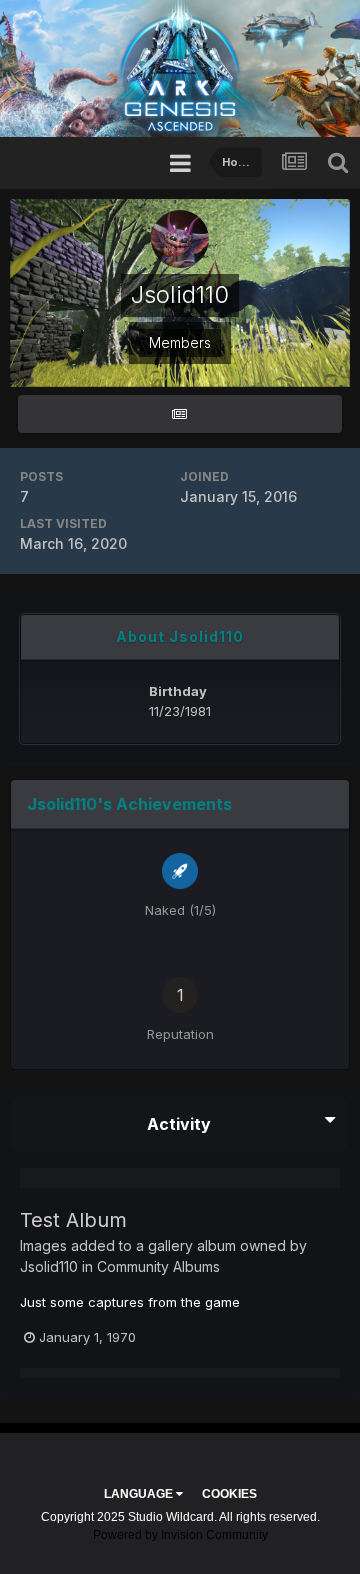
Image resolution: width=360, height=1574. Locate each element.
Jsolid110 (49, 1266)
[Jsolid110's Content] (180, 414)
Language (140, 1494)
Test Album (73, 1220)
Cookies (229, 1494)
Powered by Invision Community (180, 1535)
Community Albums (158, 1266)
